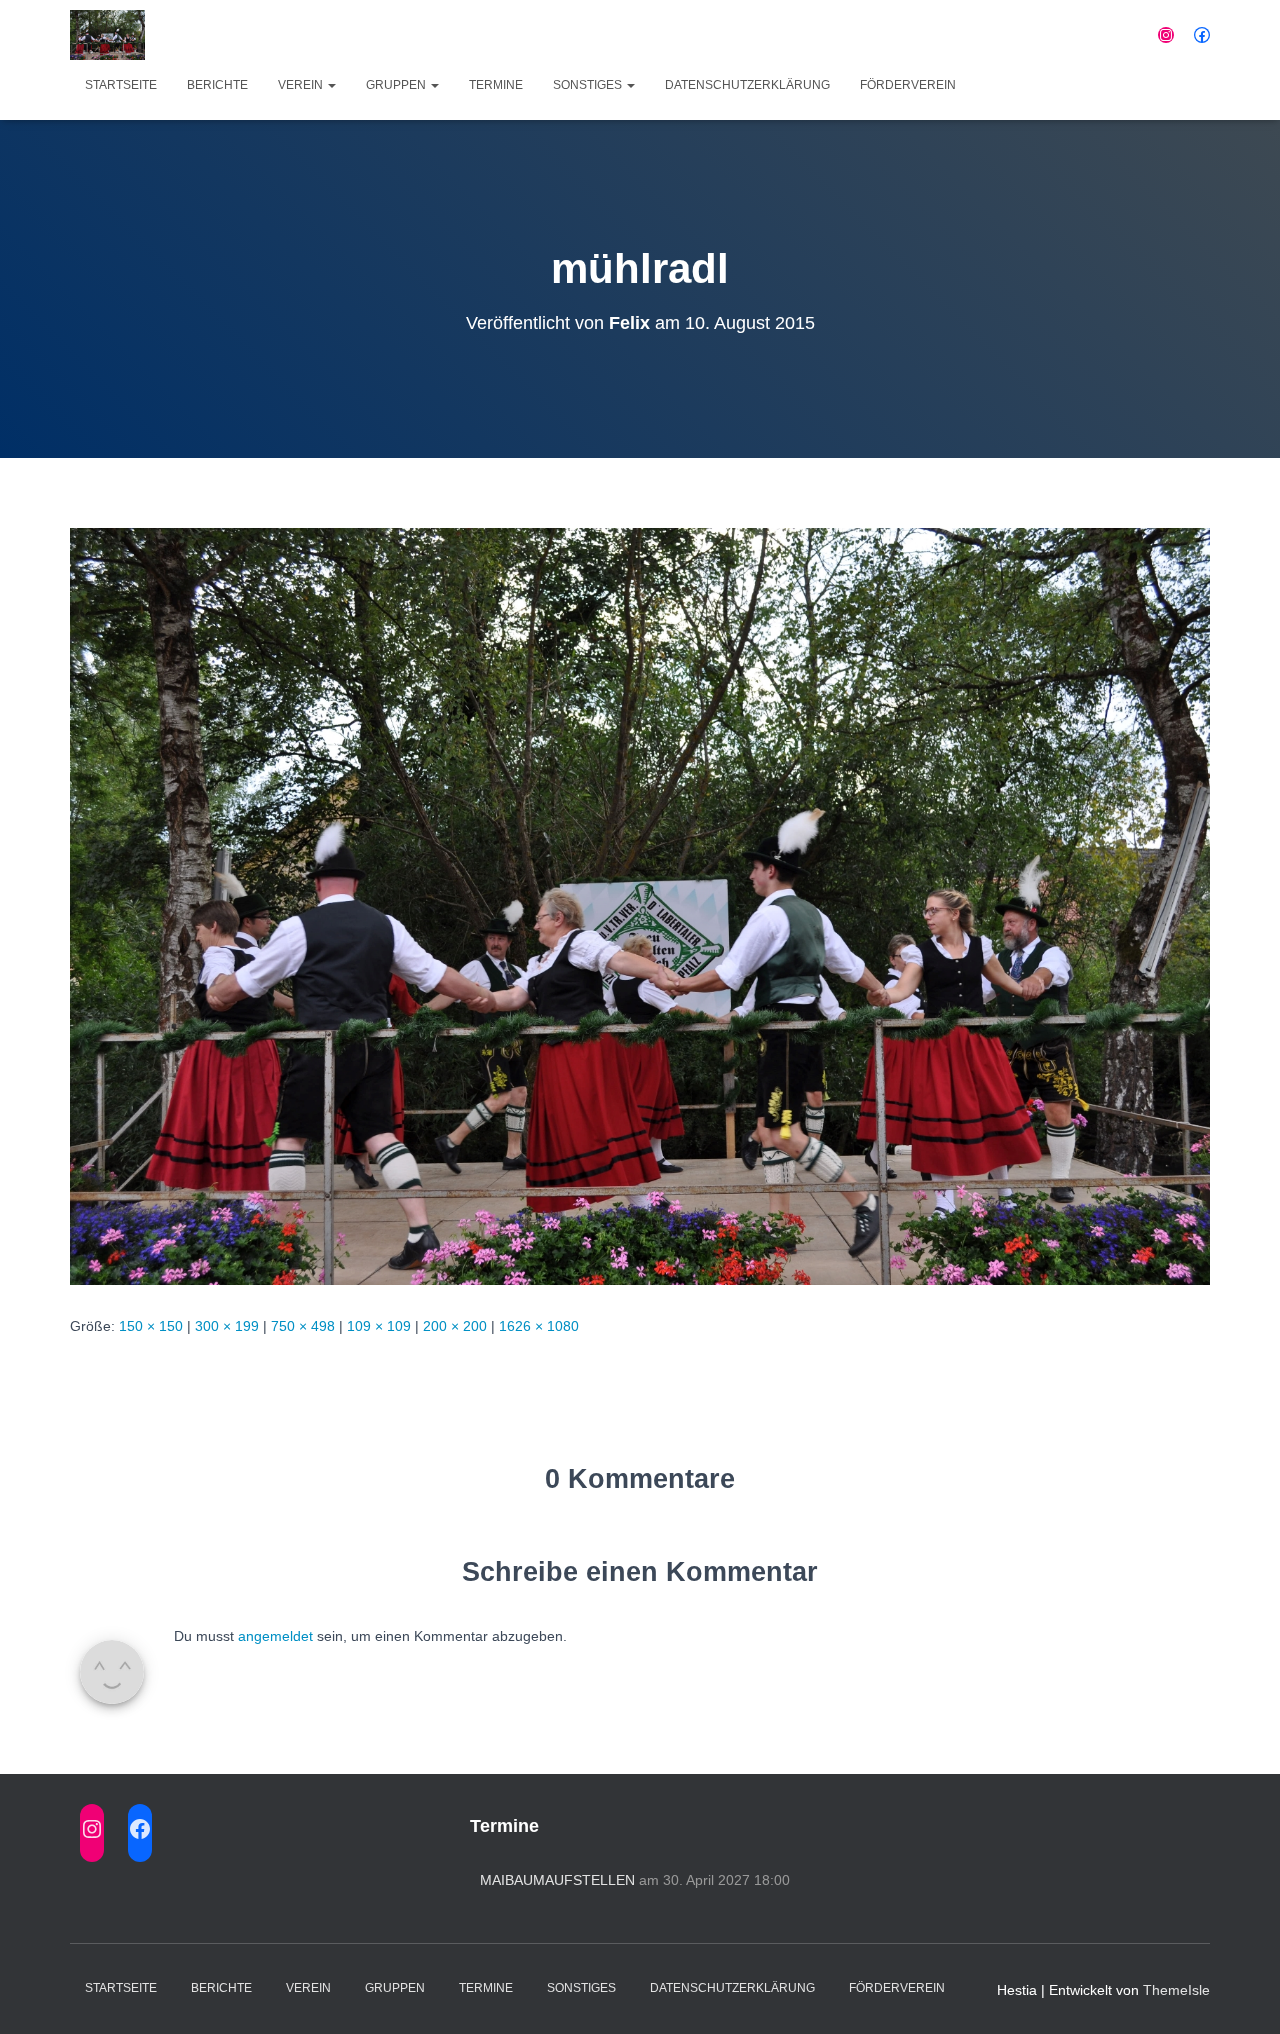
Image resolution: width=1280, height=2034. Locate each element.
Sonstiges (589, 85)
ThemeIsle (1176, 1990)
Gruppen (397, 85)
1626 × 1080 (539, 1326)
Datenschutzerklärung (747, 85)
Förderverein (908, 85)
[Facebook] (1202, 35)
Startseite (121, 85)
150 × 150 (151, 1326)
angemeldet (275, 1636)
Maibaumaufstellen (557, 1880)
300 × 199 (227, 1326)
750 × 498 (303, 1326)
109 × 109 (379, 1326)
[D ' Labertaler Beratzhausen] (107, 35)
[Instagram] (1166, 35)
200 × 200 (455, 1326)
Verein (302, 85)
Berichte (217, 85)
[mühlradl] (640, 905)
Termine (496, 85)
